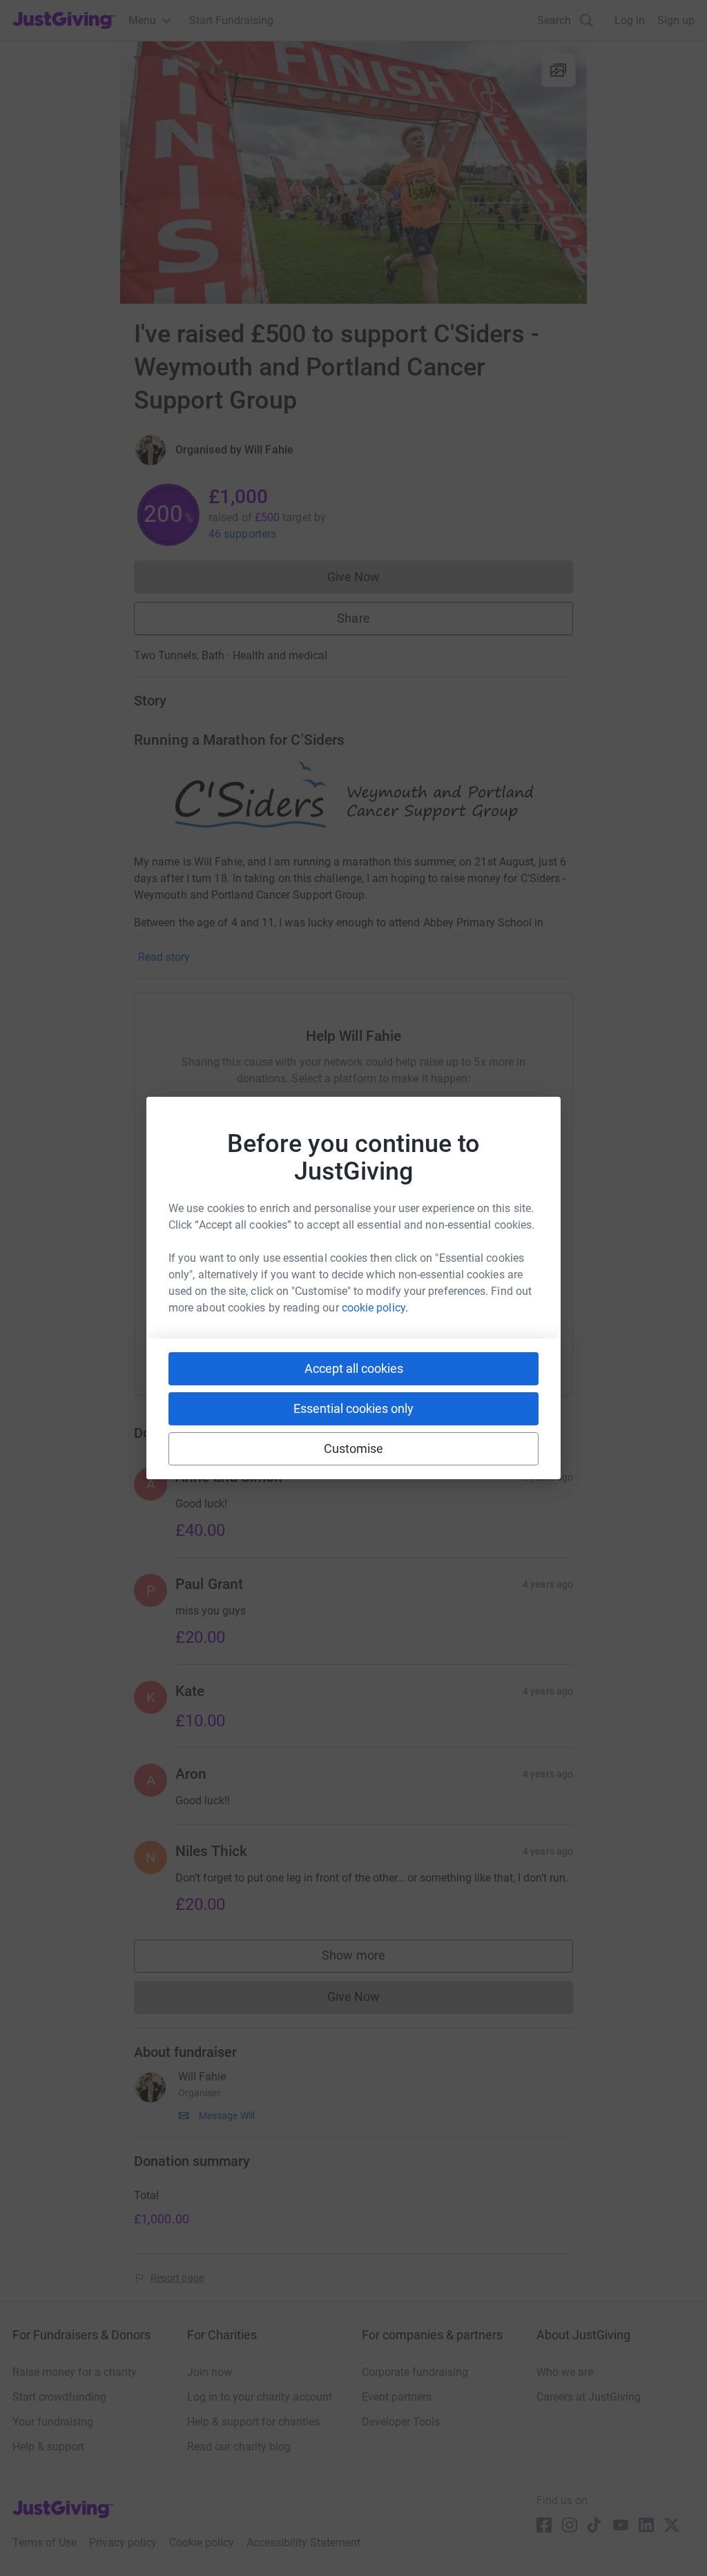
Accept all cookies (354, 1368)
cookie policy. (375, 1308)
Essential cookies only (353, 1408)
